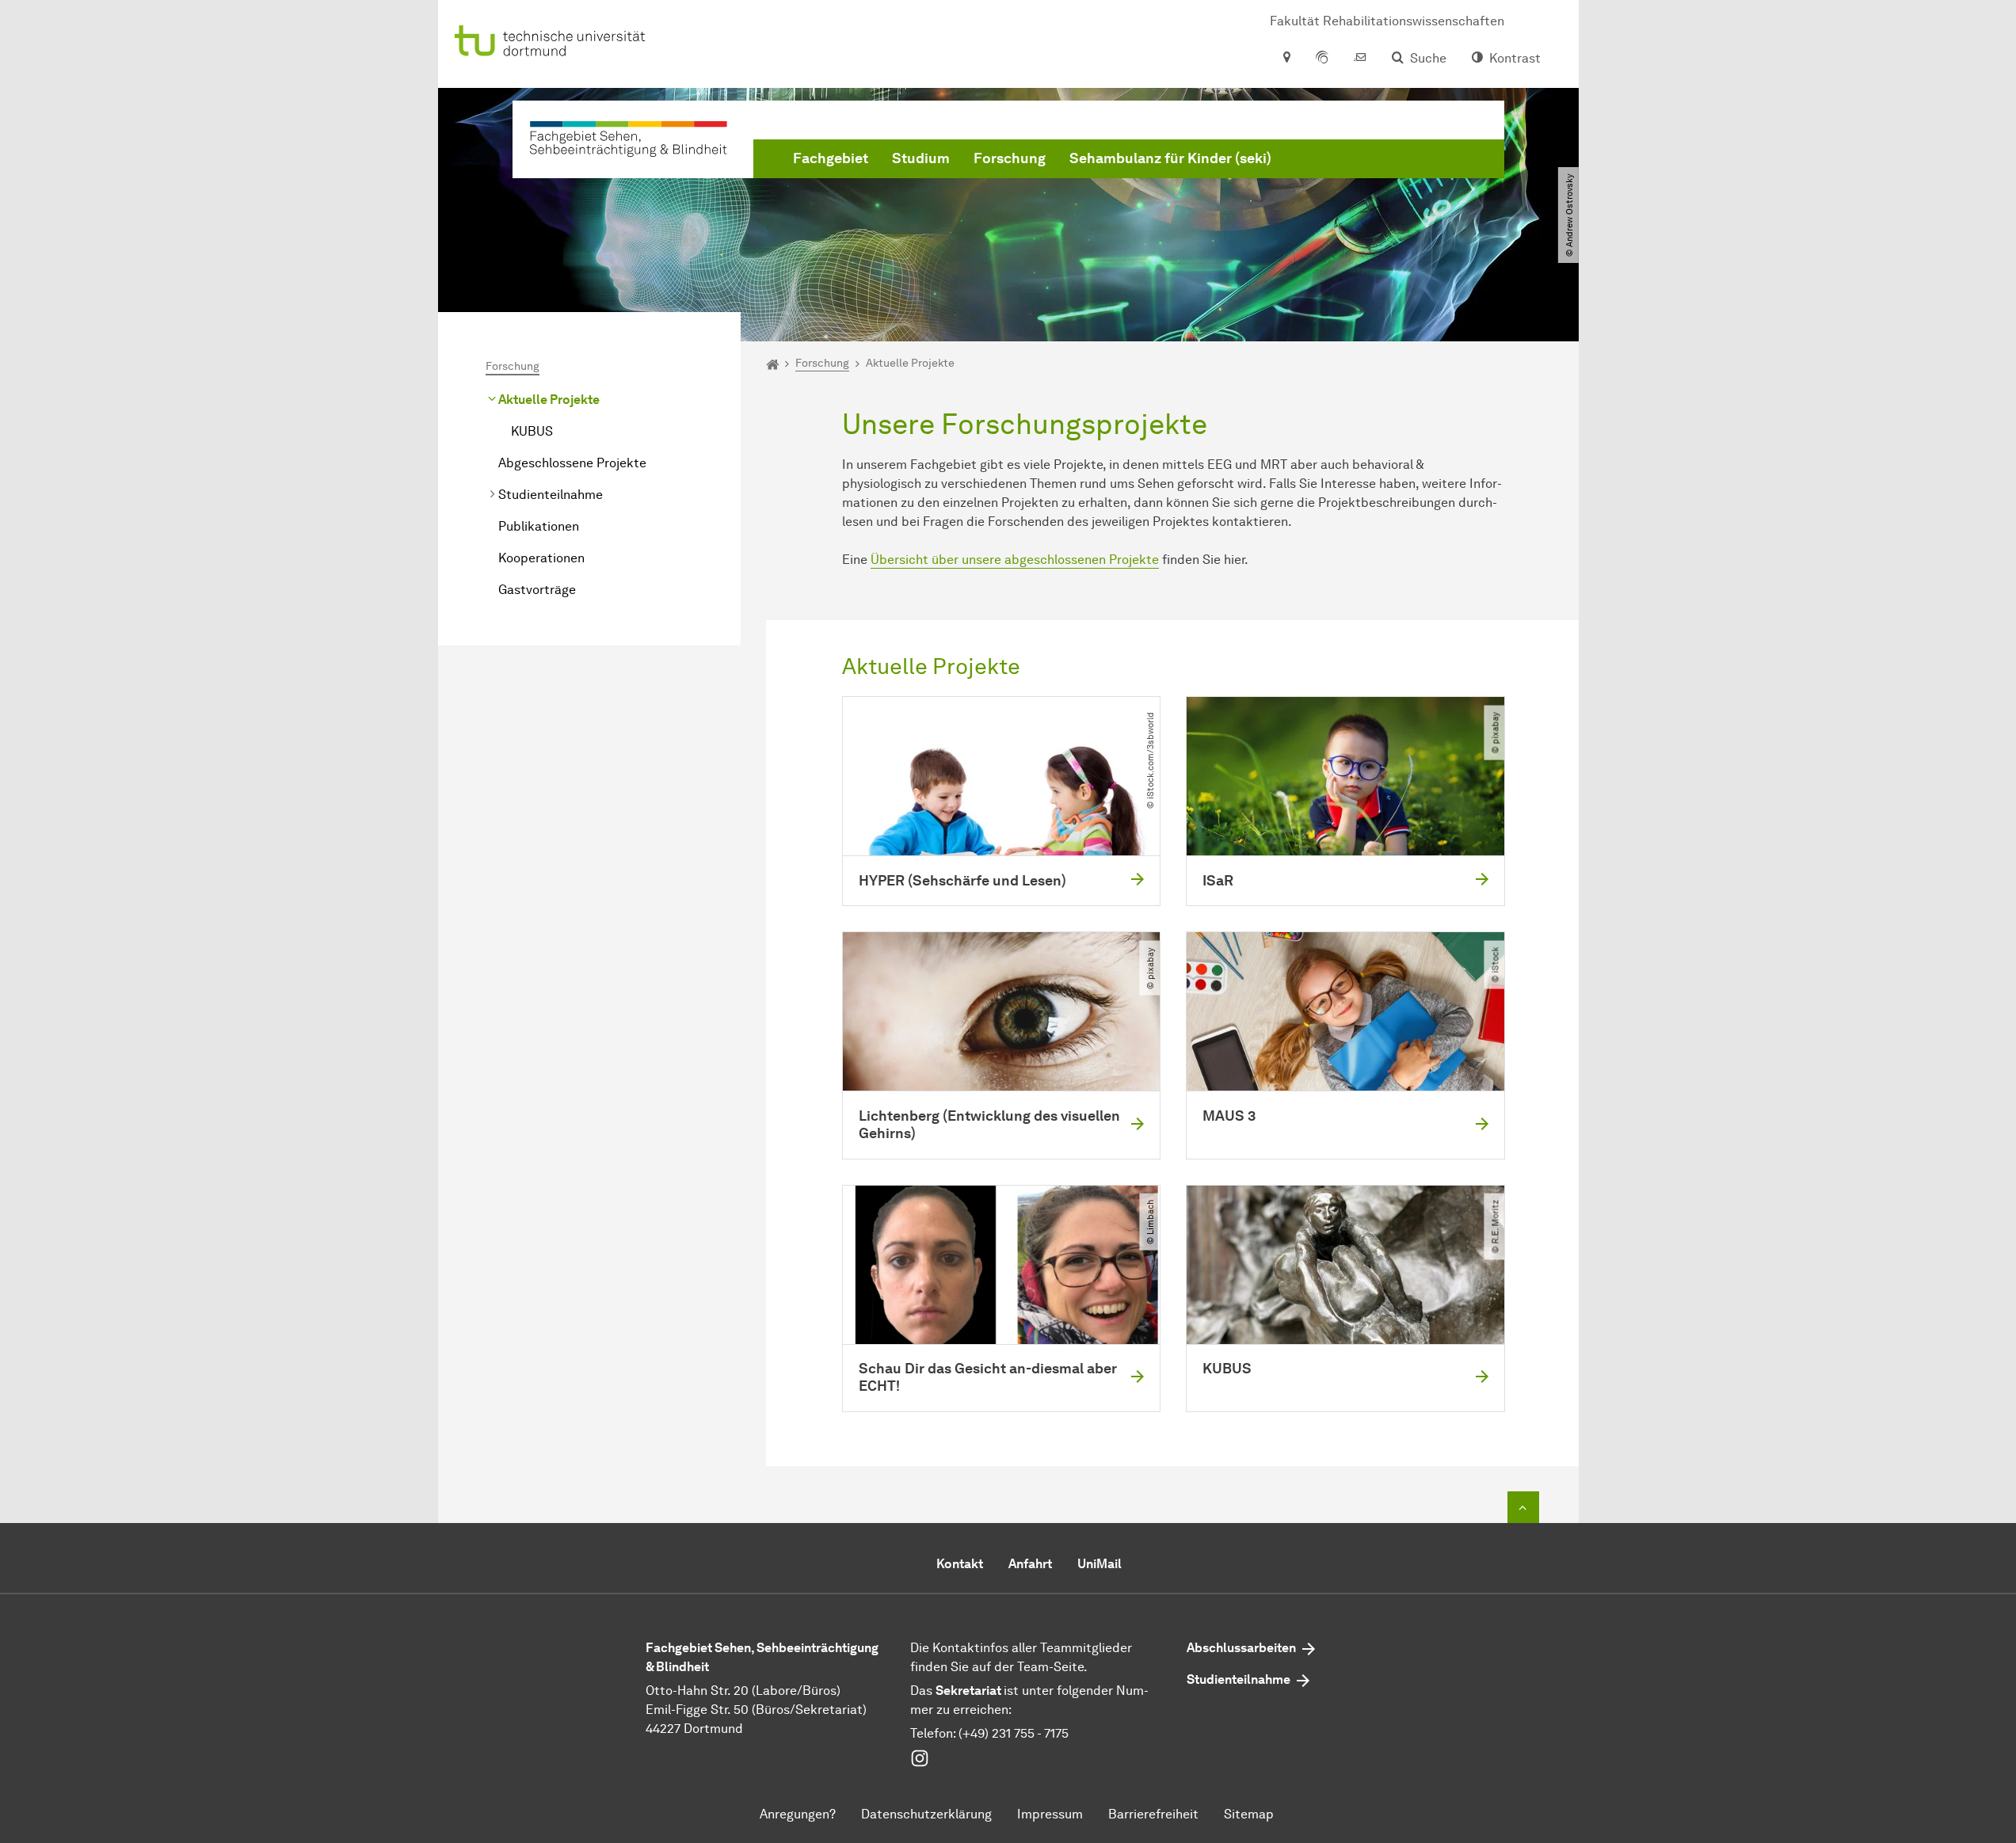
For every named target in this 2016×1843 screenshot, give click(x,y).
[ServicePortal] (1322, 59)
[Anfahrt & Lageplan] (1286, 59)
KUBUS (532, 431)
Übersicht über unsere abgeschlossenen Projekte (1015, 560)
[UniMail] (1360, 59)
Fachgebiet (831, 158)
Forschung (1010, 158)
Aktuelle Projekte (549, 400)
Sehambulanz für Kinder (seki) (1170, 158)
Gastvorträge (537, 590)
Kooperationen (541, 558)
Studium (921, 158)
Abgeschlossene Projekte (572, 463)
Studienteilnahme (551, 495)
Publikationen (539, 526)
